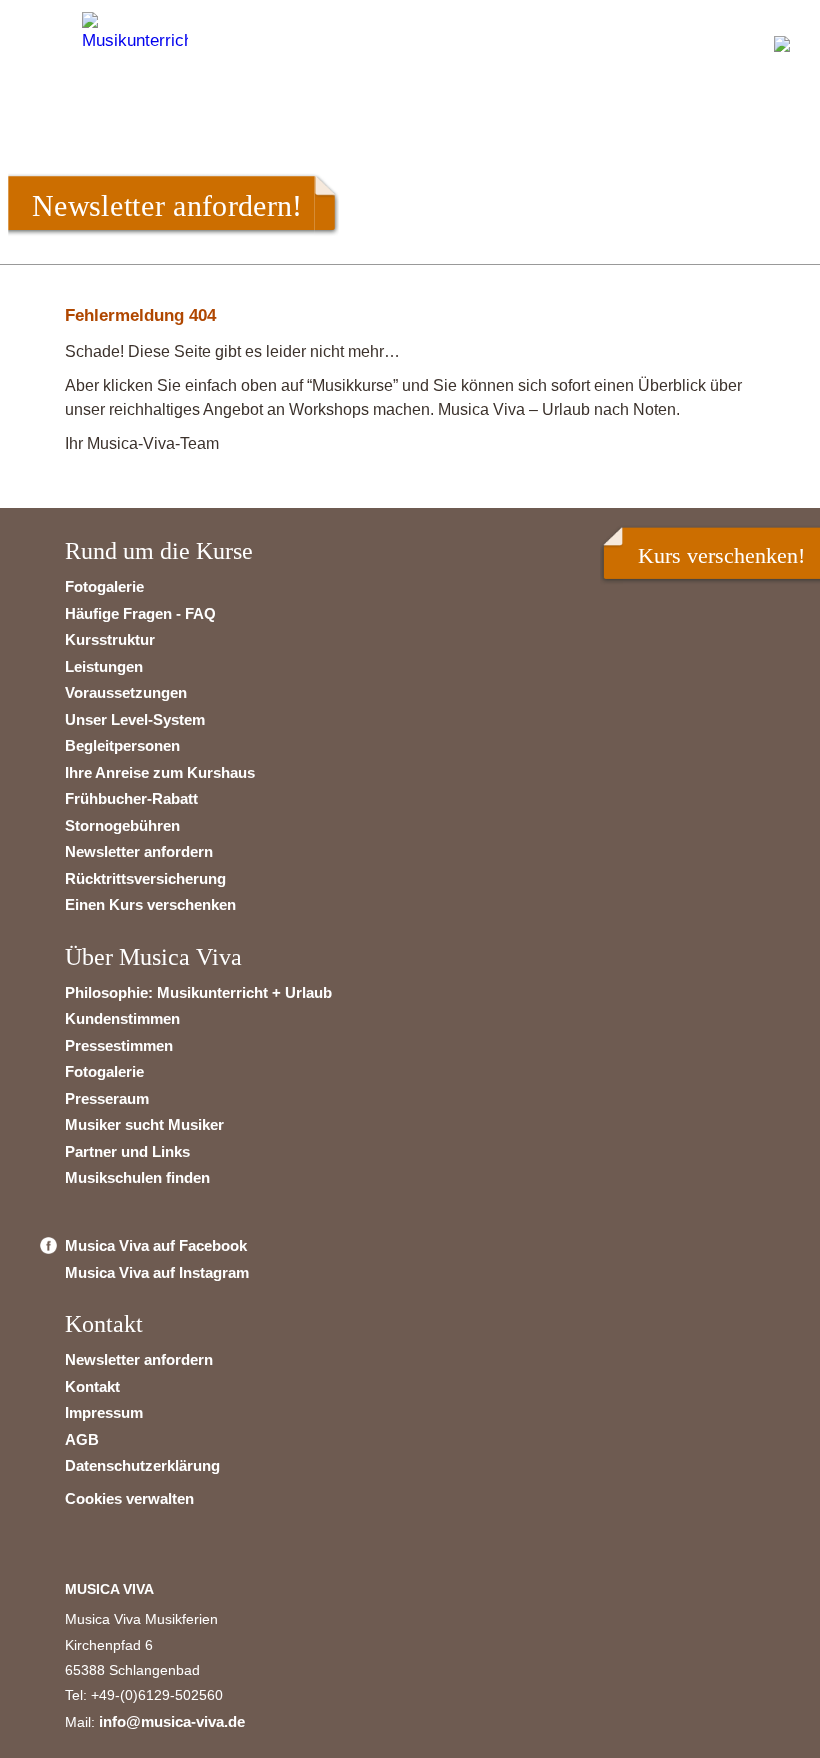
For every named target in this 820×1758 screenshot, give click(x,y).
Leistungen (104, 666)
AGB (82, 1439)
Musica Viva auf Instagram (157, 1272)
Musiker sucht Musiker (144, 1124)
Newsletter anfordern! (167, 205)
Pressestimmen (119, 1045)
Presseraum (107, 1098)
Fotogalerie (104, 586)
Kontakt (92, 1386)
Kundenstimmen (122, 1018)
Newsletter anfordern (139, 851)
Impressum (104, 1412)
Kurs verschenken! (721, 555)
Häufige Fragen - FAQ (140, 613)
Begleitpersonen (122, 745)
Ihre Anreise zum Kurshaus (160, 772)
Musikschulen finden (137, 1177)
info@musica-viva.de (172, 1721)
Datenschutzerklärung (142, 1465)
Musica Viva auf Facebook (156, 1245)
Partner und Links (127, 1151)
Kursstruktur (110, 639)
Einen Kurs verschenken (150, 904)
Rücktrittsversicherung (145, 878)
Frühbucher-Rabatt (131, 798)
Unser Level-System (135, 719)
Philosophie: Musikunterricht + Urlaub (198, 992)
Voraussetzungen (126, 692)
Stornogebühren (122, 825)
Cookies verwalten (129, 1498)
